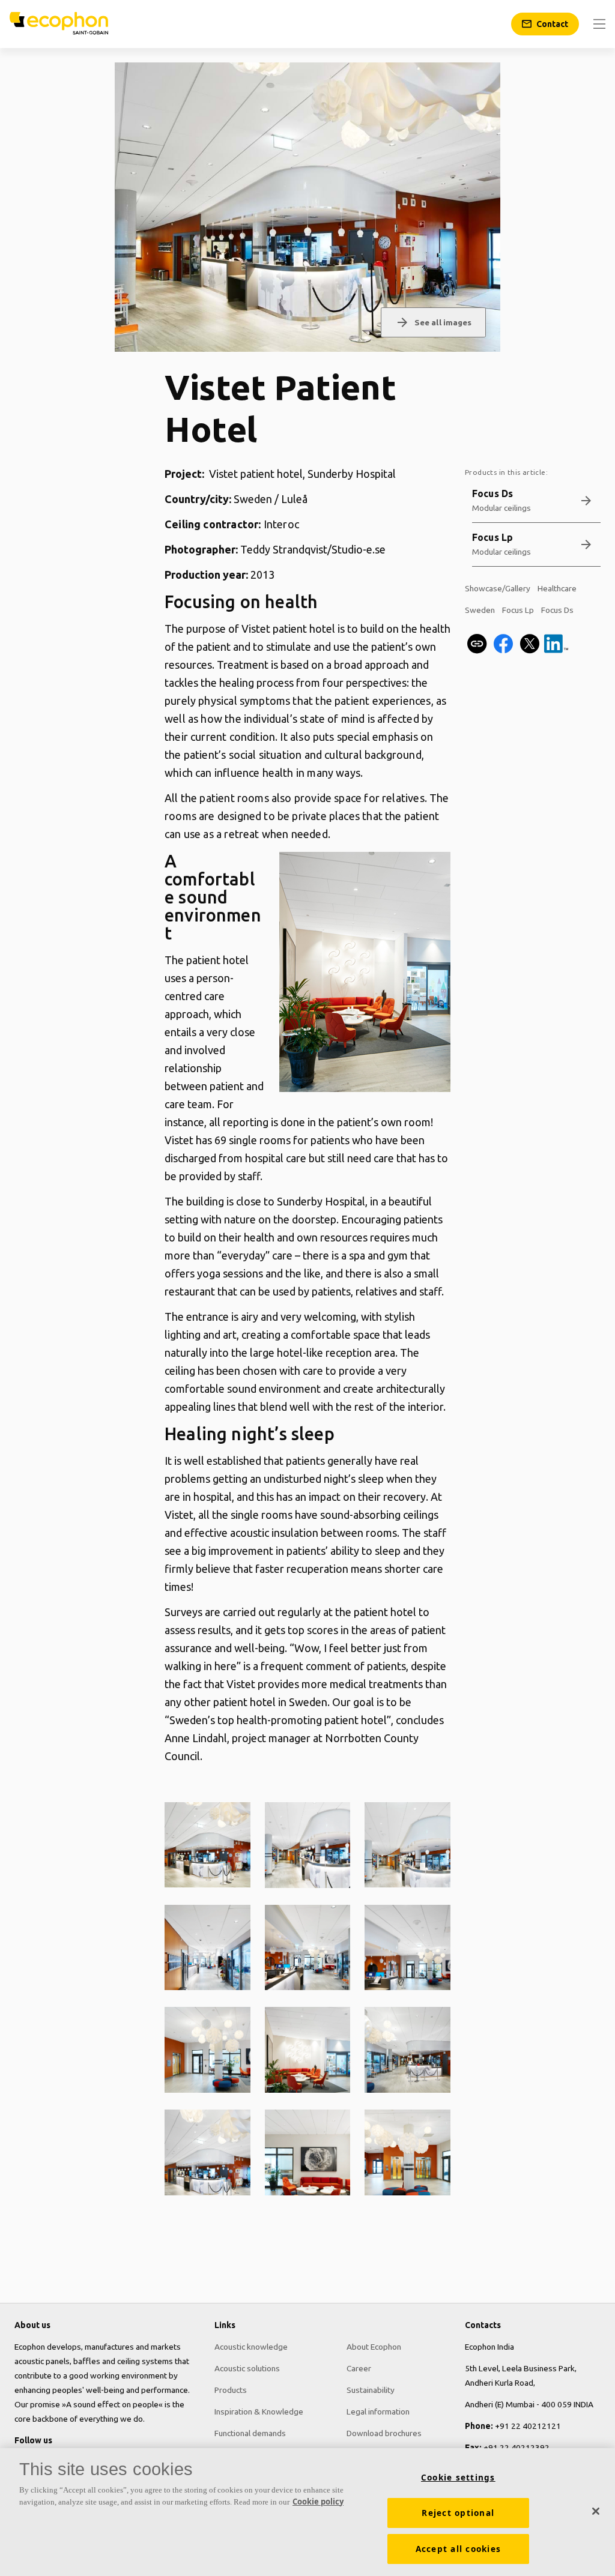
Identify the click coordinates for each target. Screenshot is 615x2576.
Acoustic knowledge (251, 2347)
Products (231, 2390)
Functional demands (250, 2433)
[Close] (596, 2511)
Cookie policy (318, 2502)
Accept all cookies (459, 2549)
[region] (307, 2512)
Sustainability (371, 2390)
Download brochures (384, 2433)
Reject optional (458, 2513)
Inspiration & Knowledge (259, 2412)
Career (359, 2368)
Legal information (378, 2412)
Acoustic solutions (247, 2368)
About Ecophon (374, 2347)
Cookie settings (458, 2478)
